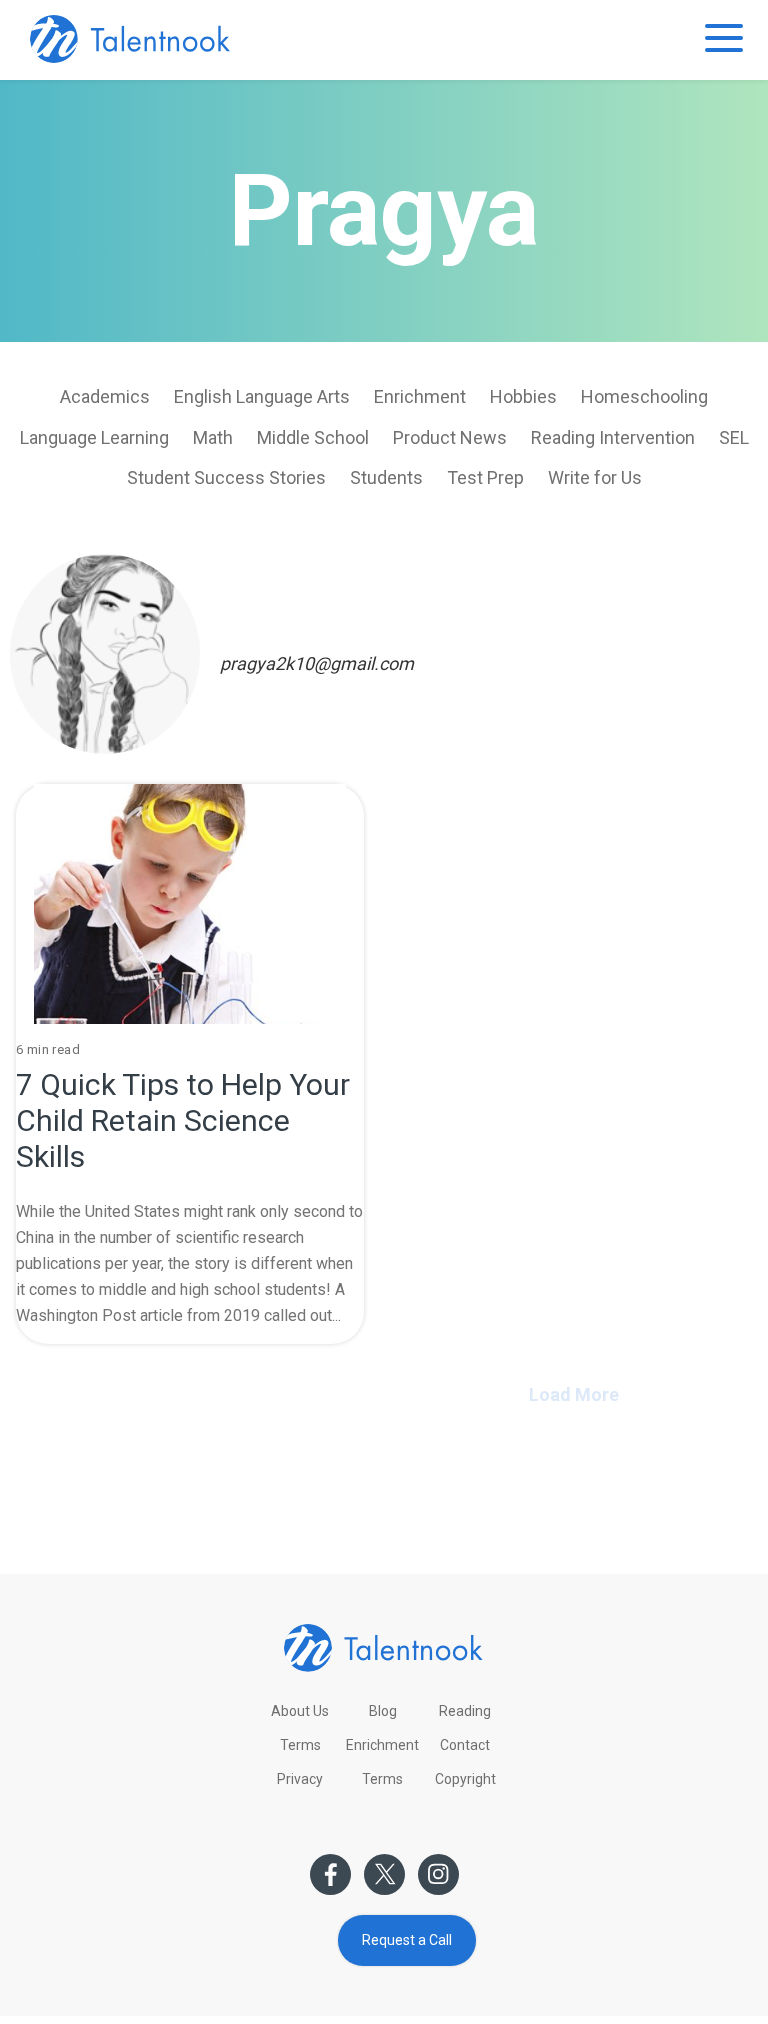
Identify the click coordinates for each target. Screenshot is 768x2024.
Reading (465, 1711)
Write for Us (595, 477)
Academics (105, 396)
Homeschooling (644, 396)
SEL (734, 437)
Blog (383, 1711)
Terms (300, 1745)
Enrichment (420, 396)
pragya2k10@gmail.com (317, 663)
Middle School (313, 437)
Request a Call (407, 1940)
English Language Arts (262, 396)
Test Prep (485, 477)
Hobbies (523, 396)
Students (386, 477)
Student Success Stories (226, 477)
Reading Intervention (613, 437)
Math (213, 437)
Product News (450, 437)
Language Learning (94, 437)
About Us (300, 1711)
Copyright (465, 1779)
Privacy (300, 1779)
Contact (465, 1745)
